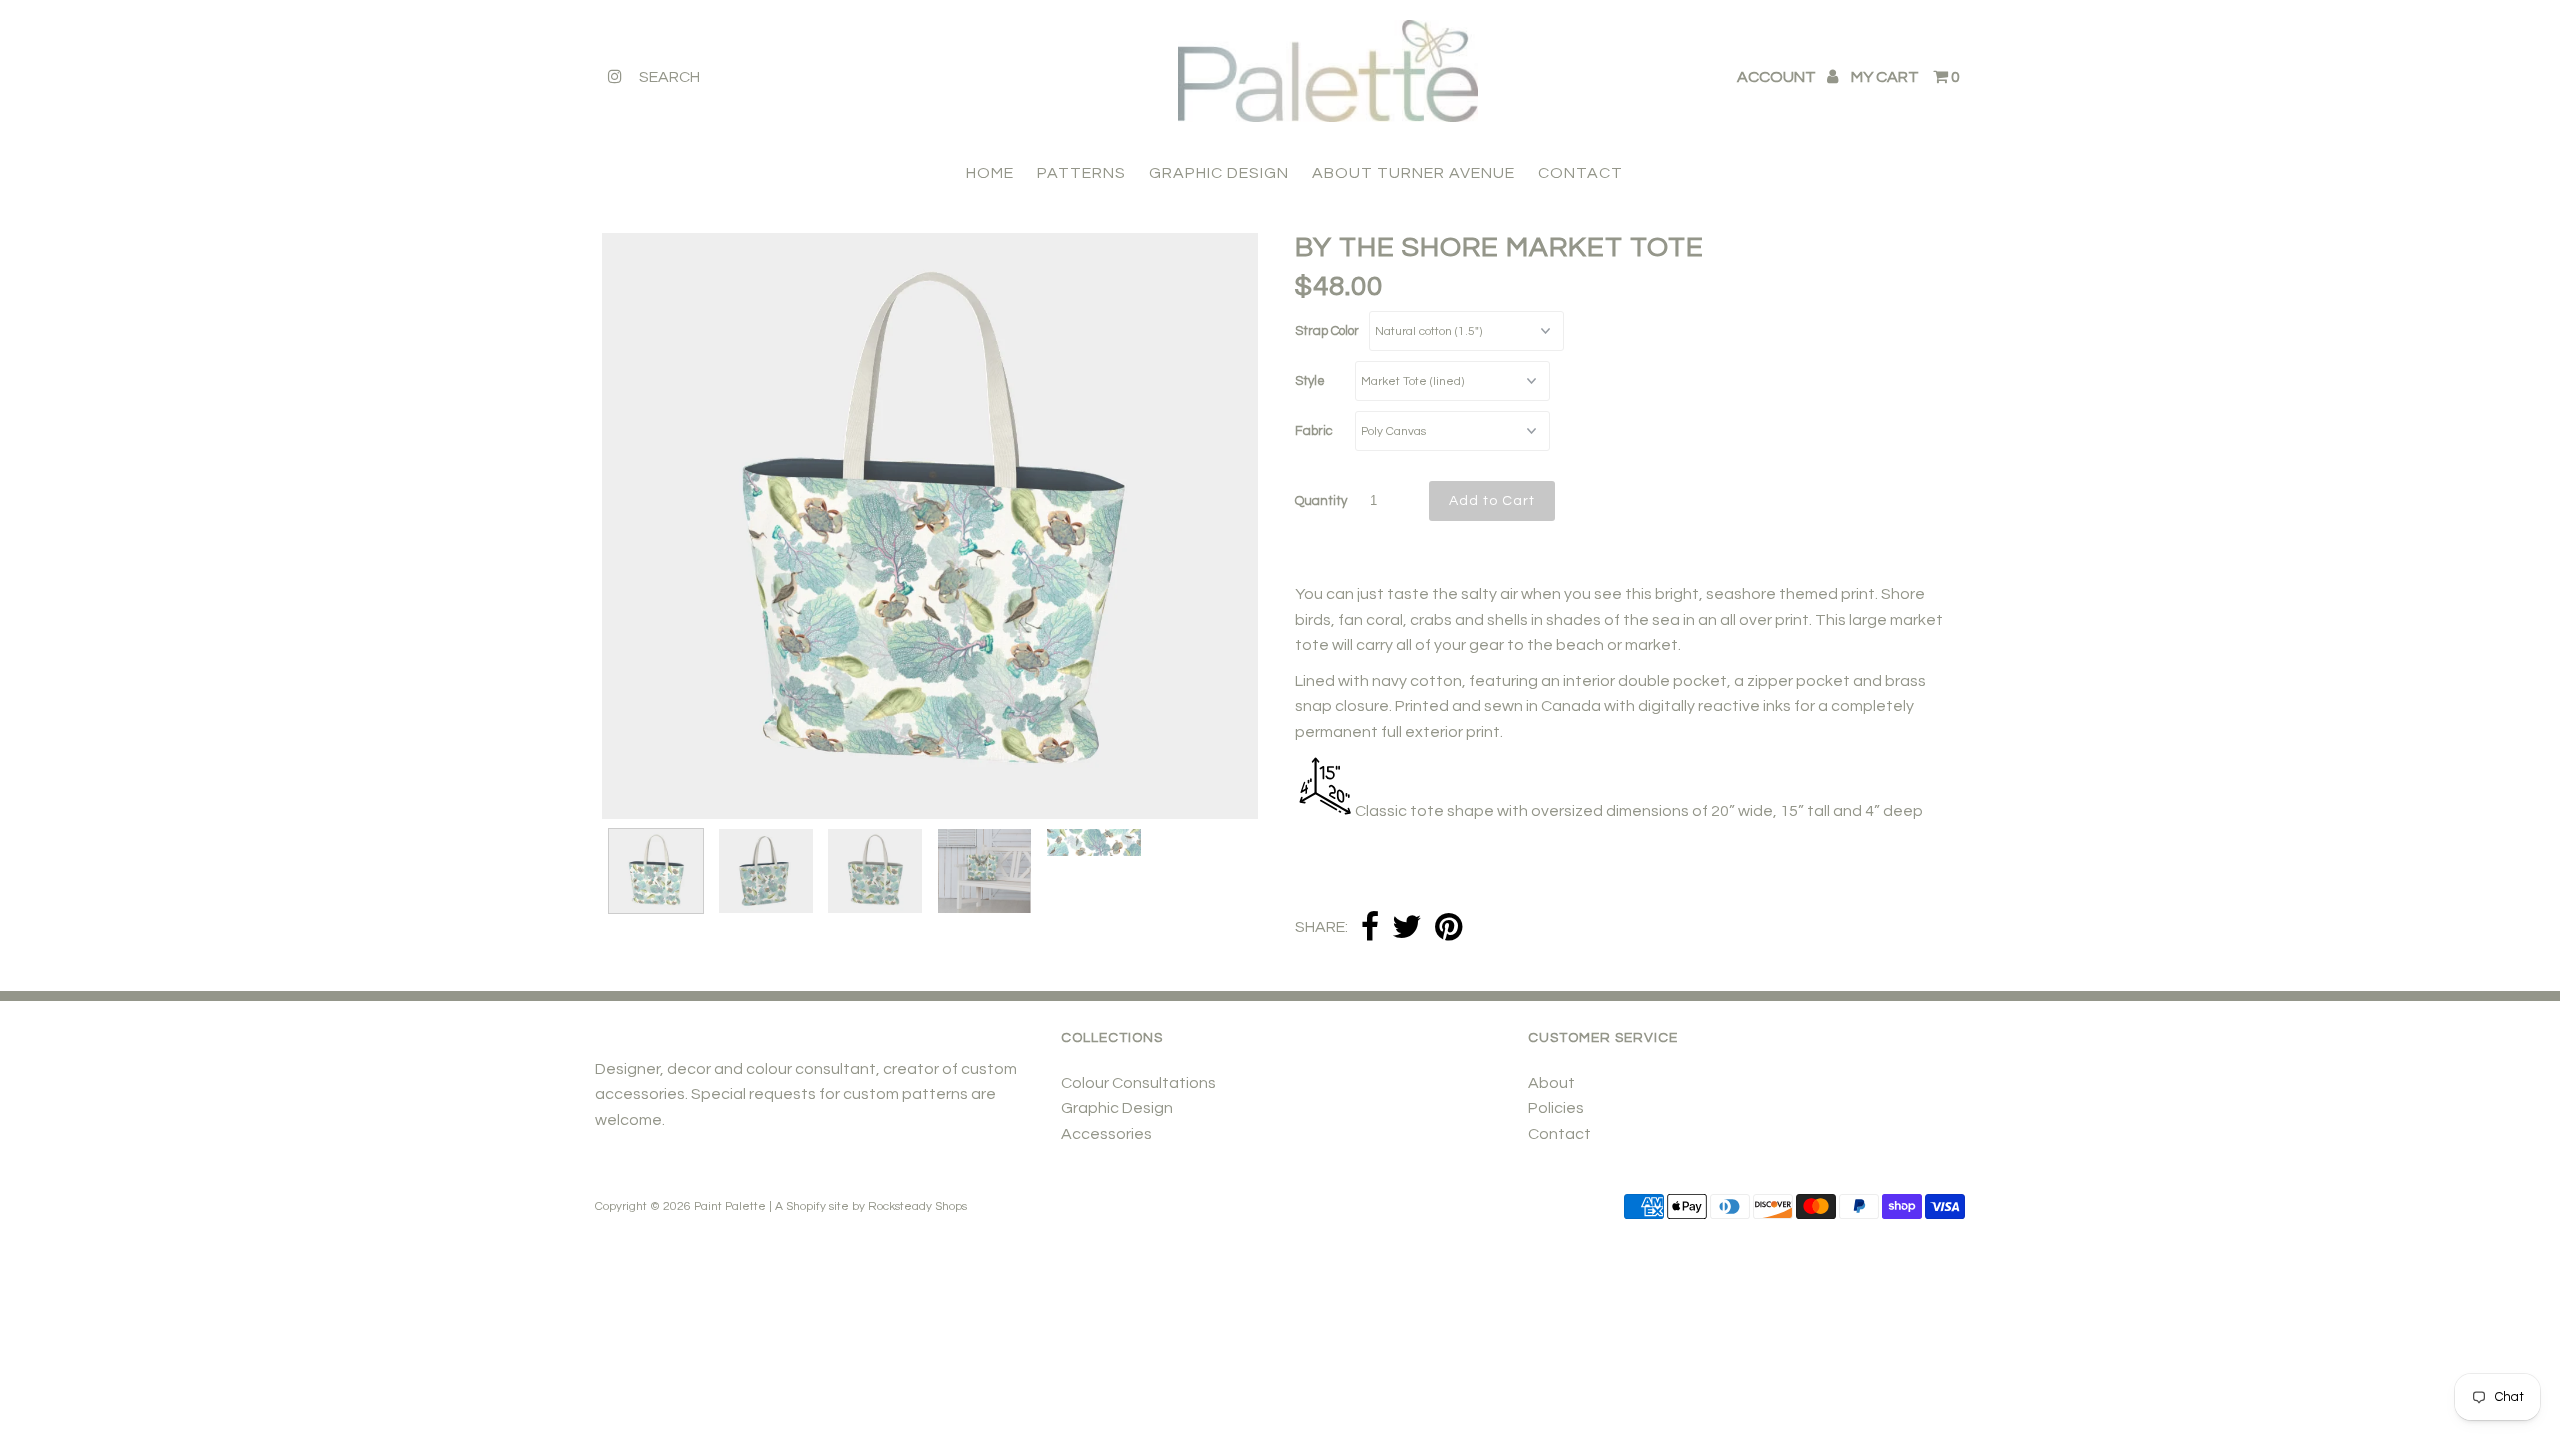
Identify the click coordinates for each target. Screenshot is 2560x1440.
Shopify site (817, 1206)
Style (1310, 381)
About (1551, 1083)
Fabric (1314, 431)
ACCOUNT (1778, 77)
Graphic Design (1117, 1108)
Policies (1556, 1108)
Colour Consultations (1138, 1083)
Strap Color (1327, 331)
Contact (1559, 1134)
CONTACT (1580, 173)
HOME (990, 173)
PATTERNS (1081, 173)
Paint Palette (730, 1206)
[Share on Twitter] (1407, 928)
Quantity (1321, 501)
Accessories (1106, 1134)
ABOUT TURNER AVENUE (1413, 173)
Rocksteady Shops (917, 1206)
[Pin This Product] (1448, 928)
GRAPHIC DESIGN (1219, 173)
